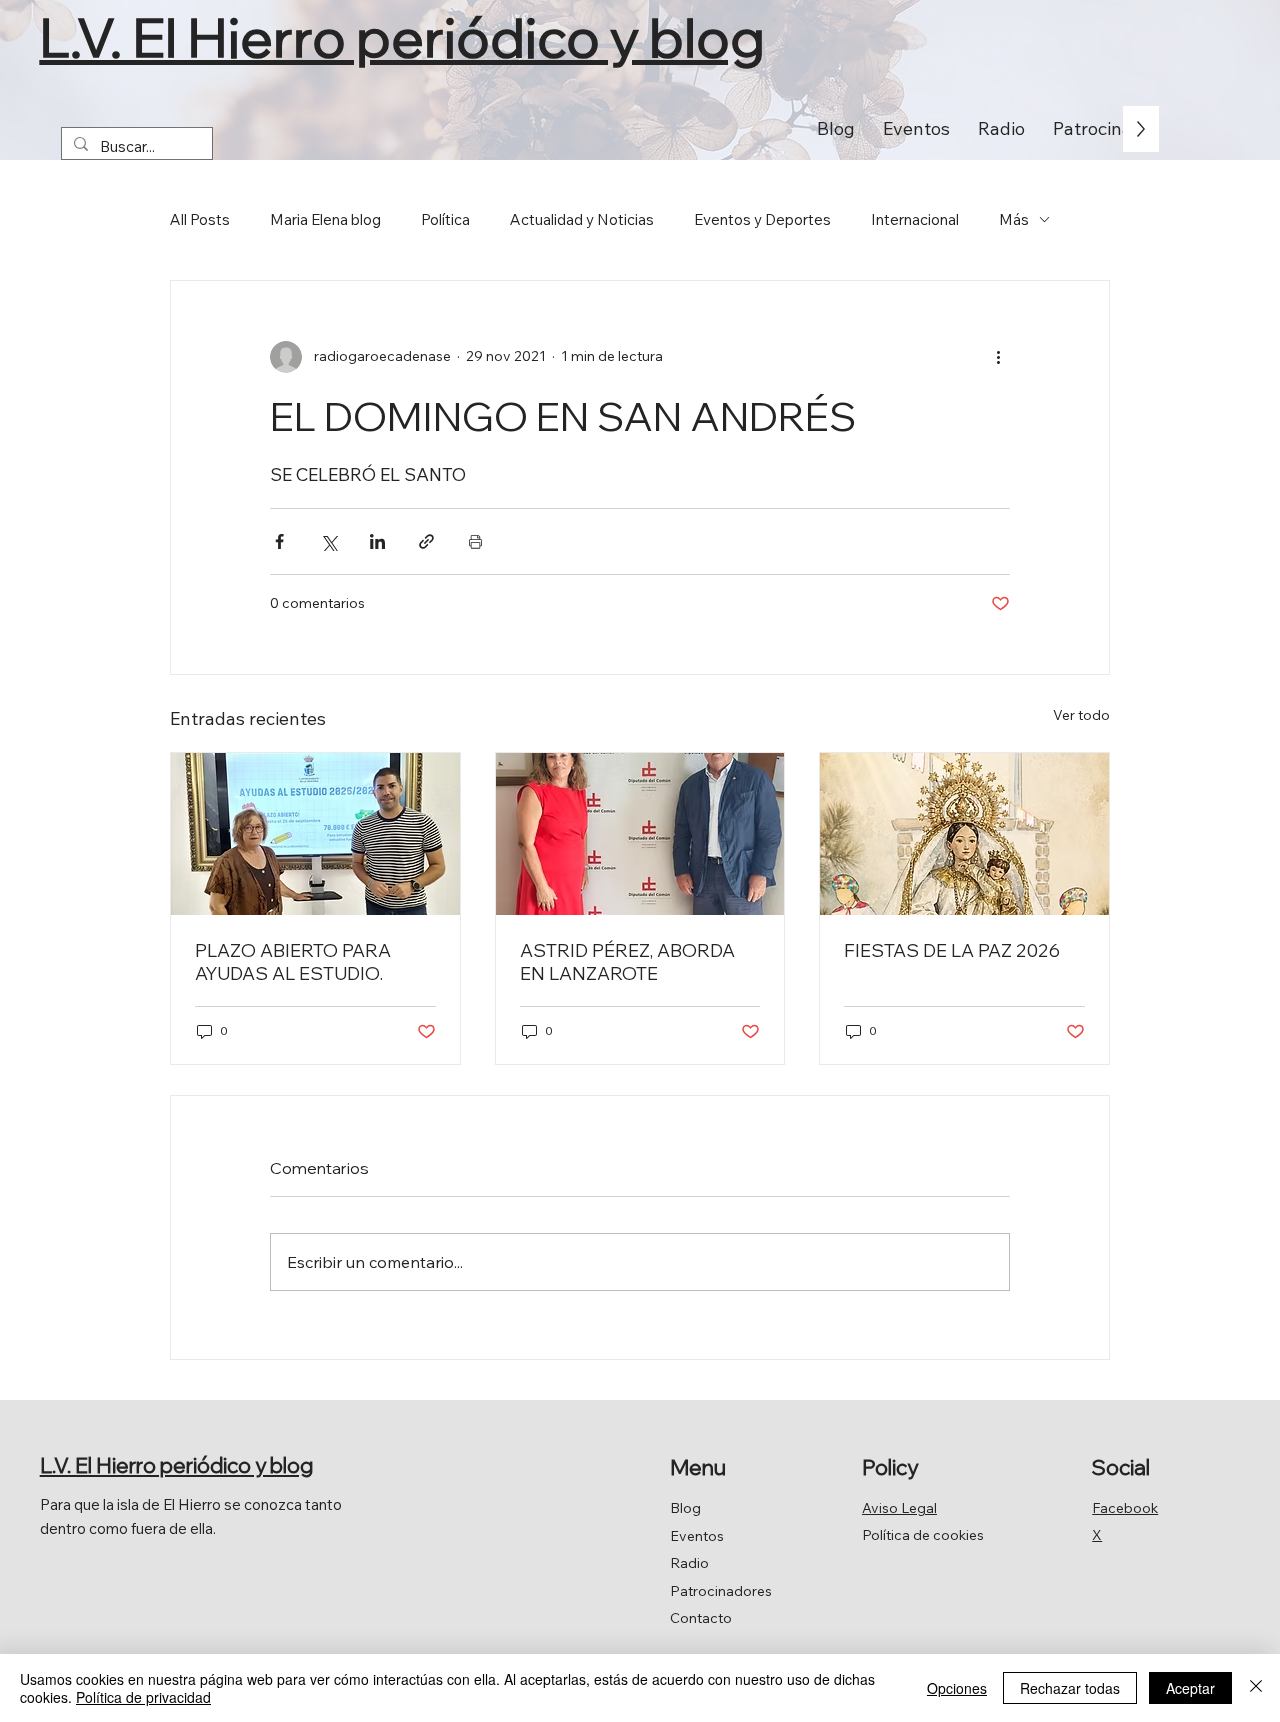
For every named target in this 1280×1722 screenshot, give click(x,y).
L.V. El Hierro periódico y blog (402, 37)
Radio (689, 1563)
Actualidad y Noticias (582, 219)
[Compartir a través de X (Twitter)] (328, 541)
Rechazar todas (1070, 1688)
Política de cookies (923, 1535)
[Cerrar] (1256, 1688)
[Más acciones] (998, 357)
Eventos (697, 1536)
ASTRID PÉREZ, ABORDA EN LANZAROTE (627, 962)
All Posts (200, 219)
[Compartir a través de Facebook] (279, 541)
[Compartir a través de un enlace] (426, 541)
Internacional (915, 219)
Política (445, 219)
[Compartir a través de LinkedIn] (377, 541)
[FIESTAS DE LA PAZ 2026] (964, 834)
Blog (685, 1508)
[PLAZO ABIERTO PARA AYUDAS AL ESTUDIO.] (315, 834)
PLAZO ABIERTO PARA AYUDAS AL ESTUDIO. (293, 962)
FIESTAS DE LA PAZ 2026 (952, 950)
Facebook (1125, 1508)
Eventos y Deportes (762, 219)
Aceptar (1190, 1688)
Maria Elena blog (325, 219)
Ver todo (1081, 715)
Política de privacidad (143, 1697)
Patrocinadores (721, 1591)
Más (1014, 219)
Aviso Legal (899, 1508)
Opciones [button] (957, 1688)
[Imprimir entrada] (475, 541)
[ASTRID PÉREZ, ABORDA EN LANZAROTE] (640, 834)
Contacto (701, 1618)
